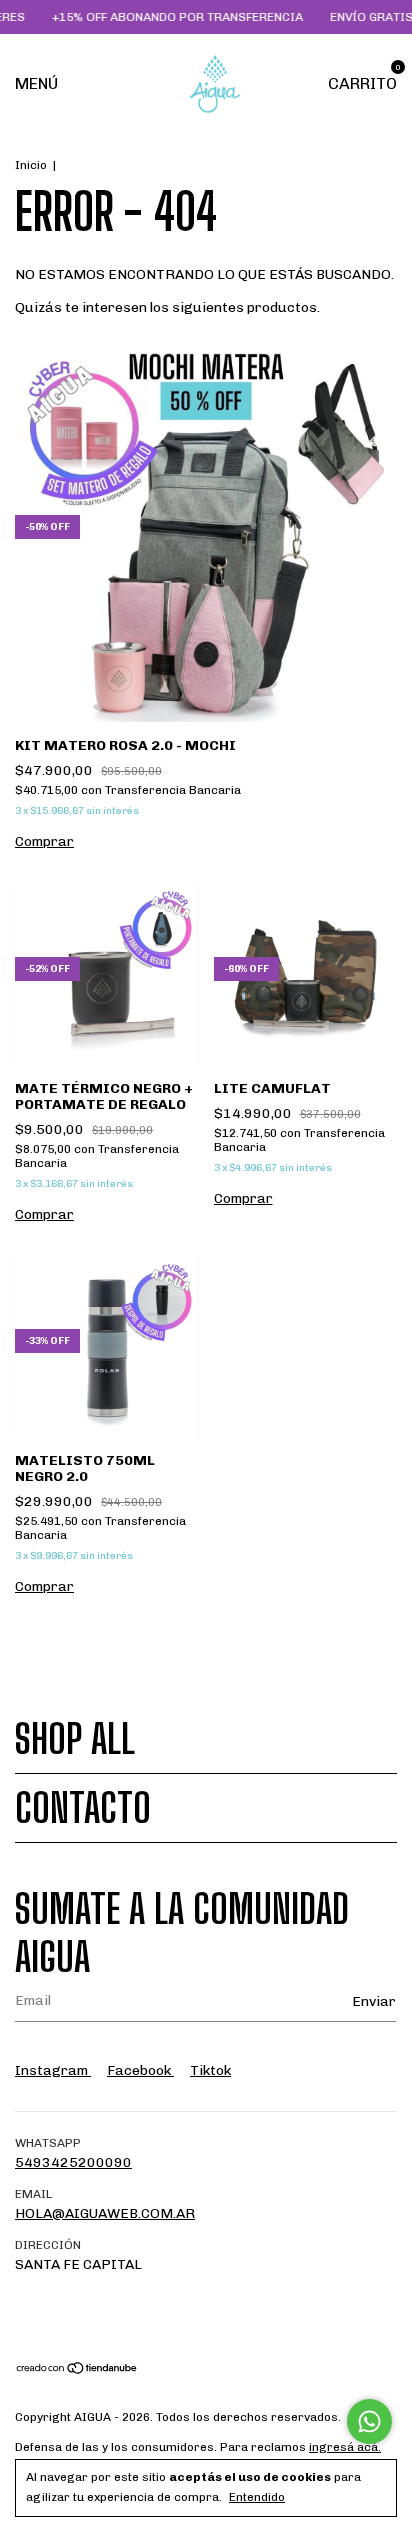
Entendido (257, 2497)
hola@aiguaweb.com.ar (105, 2213)
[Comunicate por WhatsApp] (369, 2421)
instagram (53, 2070)
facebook (140, 2070)
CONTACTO (83, 1808)
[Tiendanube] (77, 2370)
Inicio (31, 165)
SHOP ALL (75, 1739)
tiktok (210, 2070)
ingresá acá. (345, 2447)
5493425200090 (73, 2162)
